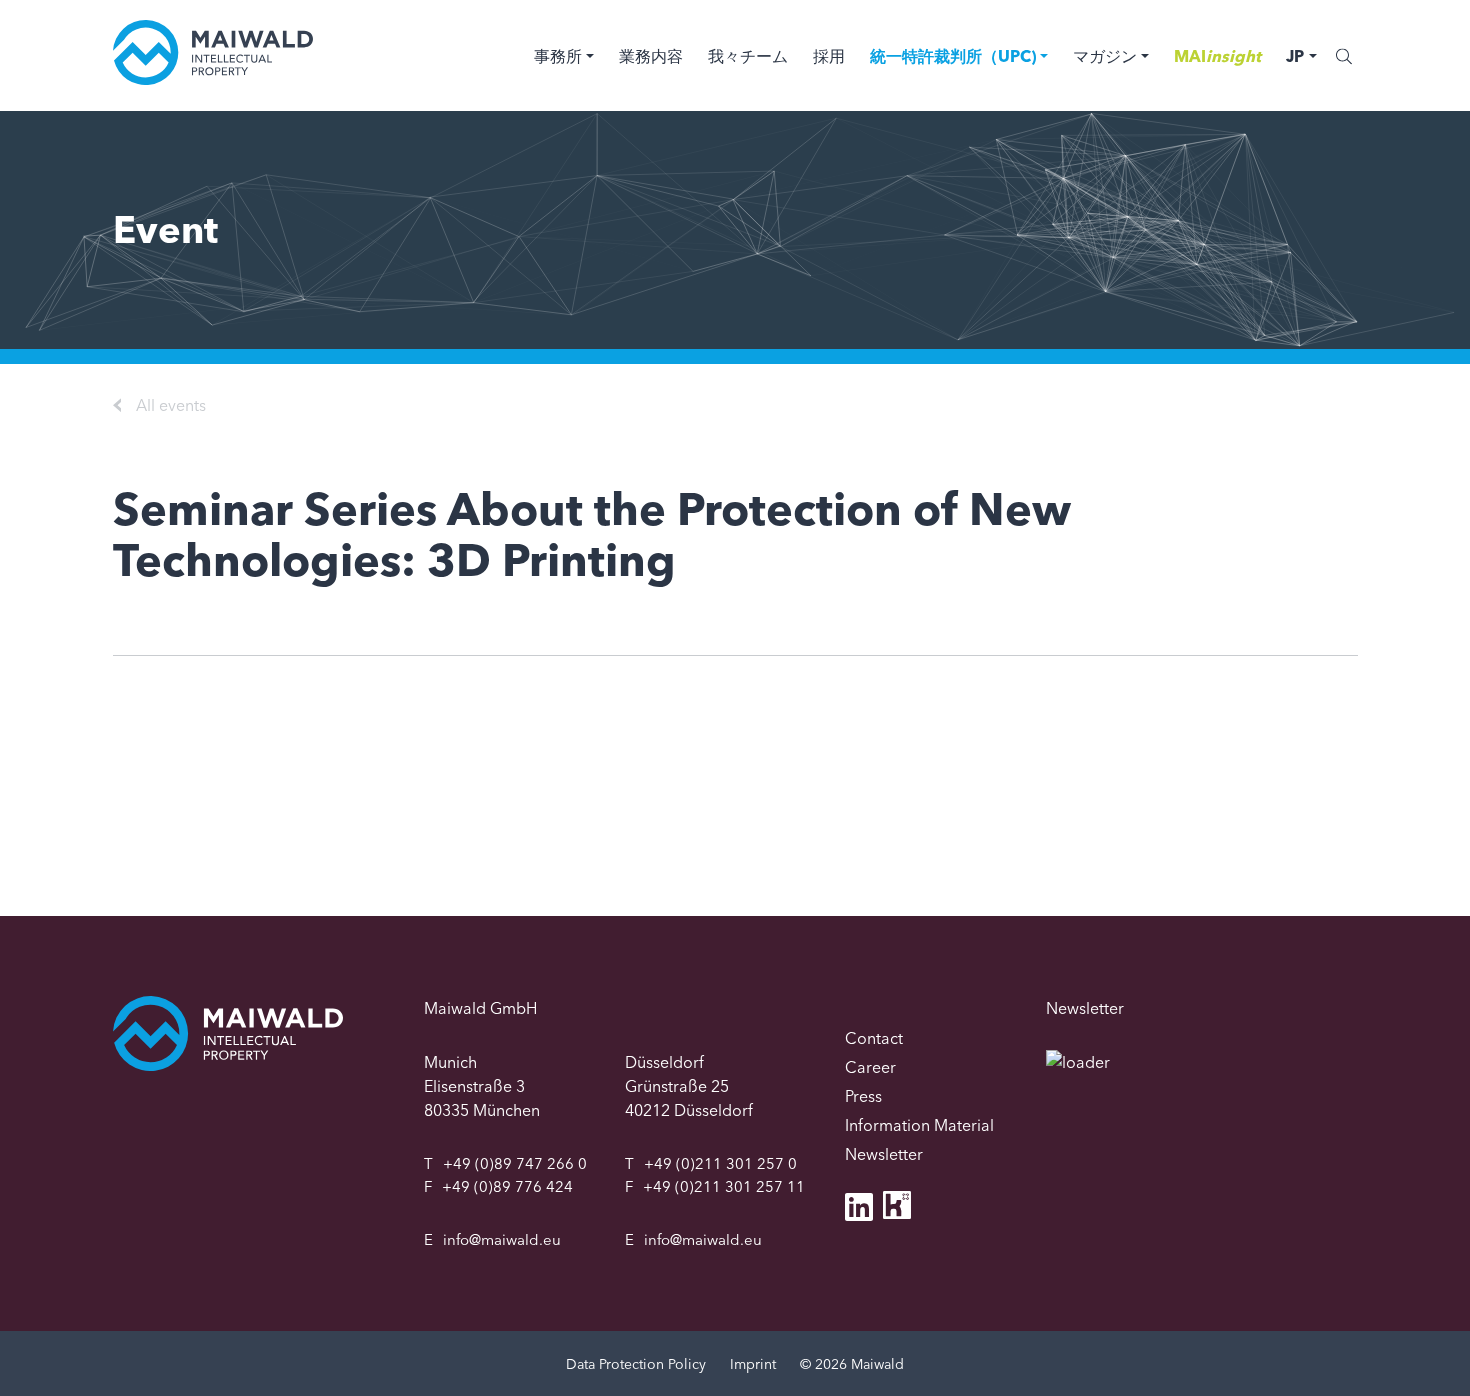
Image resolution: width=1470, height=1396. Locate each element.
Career (870, 1067)
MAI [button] (1217, 56)
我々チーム (748, 56)
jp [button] (1295, 56)
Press (863, 1096)
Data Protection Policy (636, 1364)
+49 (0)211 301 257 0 (720, 1163)
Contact (874, 1038)
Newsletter (884, 1154)
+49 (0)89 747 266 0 (515, 1163)
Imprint (753, 1364)
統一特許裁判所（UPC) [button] (953, 56)
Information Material (919, 1125)
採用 (829, 56)
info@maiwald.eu (502, 1239)
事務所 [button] (558, 56)
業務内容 (651, 56)
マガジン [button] (1105, 56)
